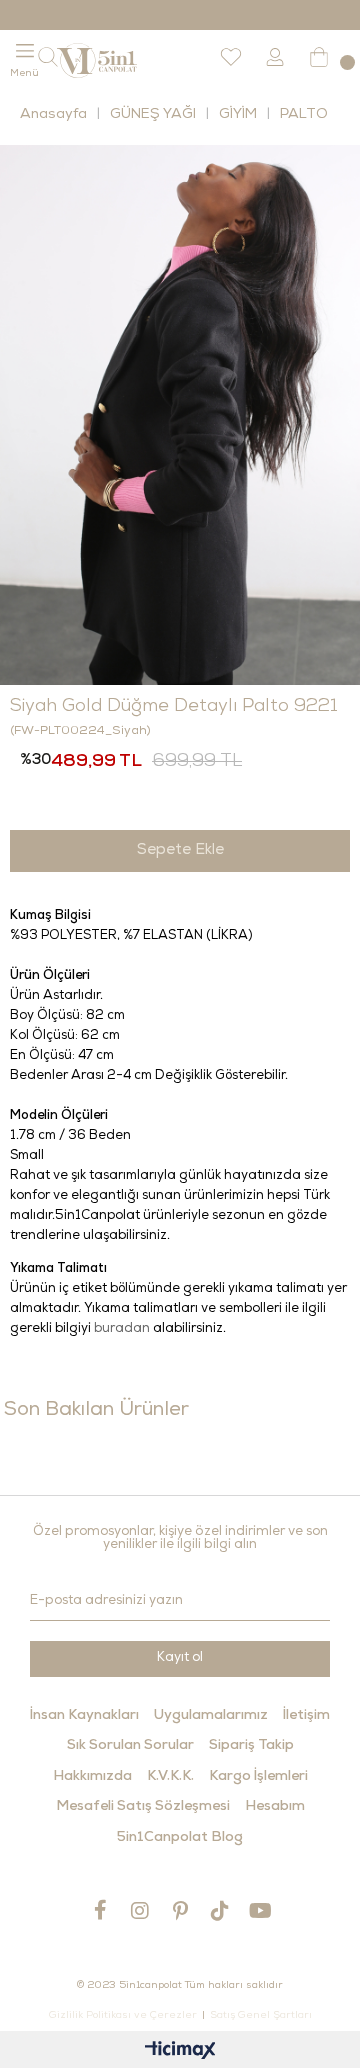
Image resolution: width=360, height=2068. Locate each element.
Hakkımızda (92, 1777)
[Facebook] (100, 1910)
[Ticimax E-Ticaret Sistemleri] (180, 2052)
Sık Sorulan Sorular (130, 1746)
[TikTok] (220, 1910)
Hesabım (275, 1807)
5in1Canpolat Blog (180, 1838)
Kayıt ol (180, 1658)
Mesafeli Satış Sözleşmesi (143, 1807)
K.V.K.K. (170, 1777)
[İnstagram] (140, 1910)
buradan (122, 1329)
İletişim (306, 1716)
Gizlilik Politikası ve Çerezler (123, 2016)
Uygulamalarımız (211, 1716)
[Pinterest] (180, 1910)
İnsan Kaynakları (84, 1716)
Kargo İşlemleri (258, 1777)
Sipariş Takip (251, 1746)
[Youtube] (260, 1910)
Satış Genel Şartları (261, 2016)
